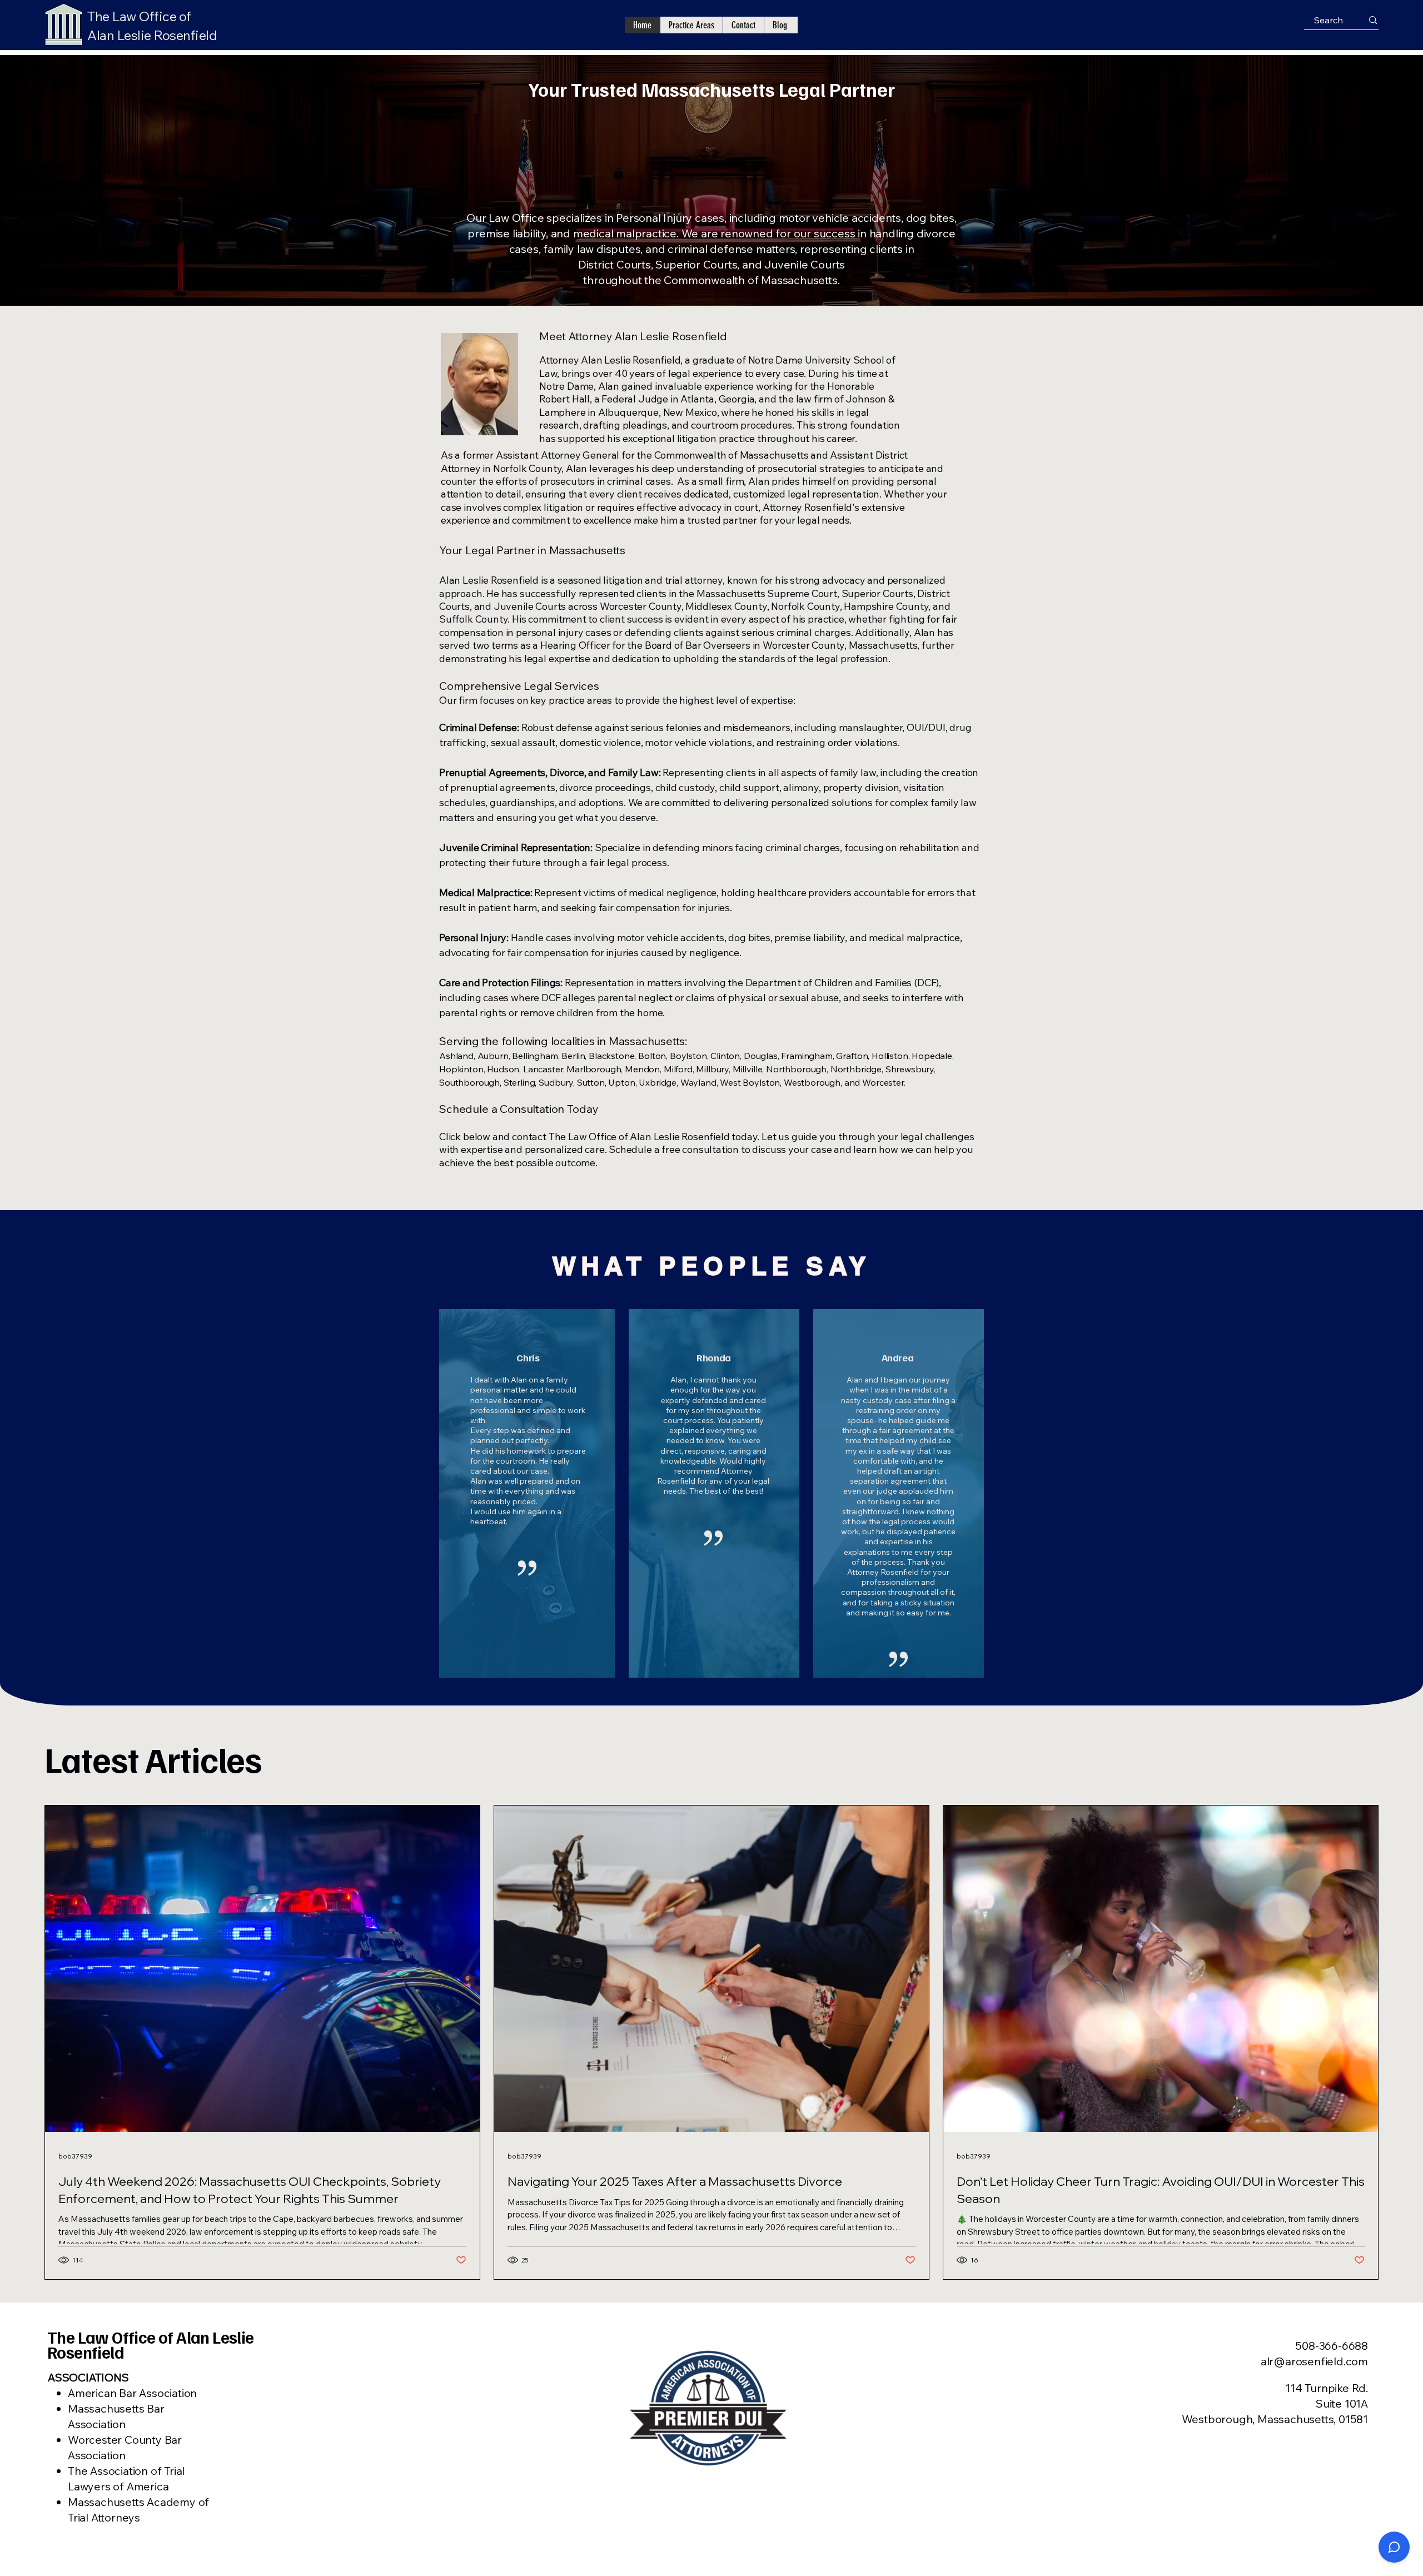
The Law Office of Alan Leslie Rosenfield (151, 2344)
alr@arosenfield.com (1314, 2361)
